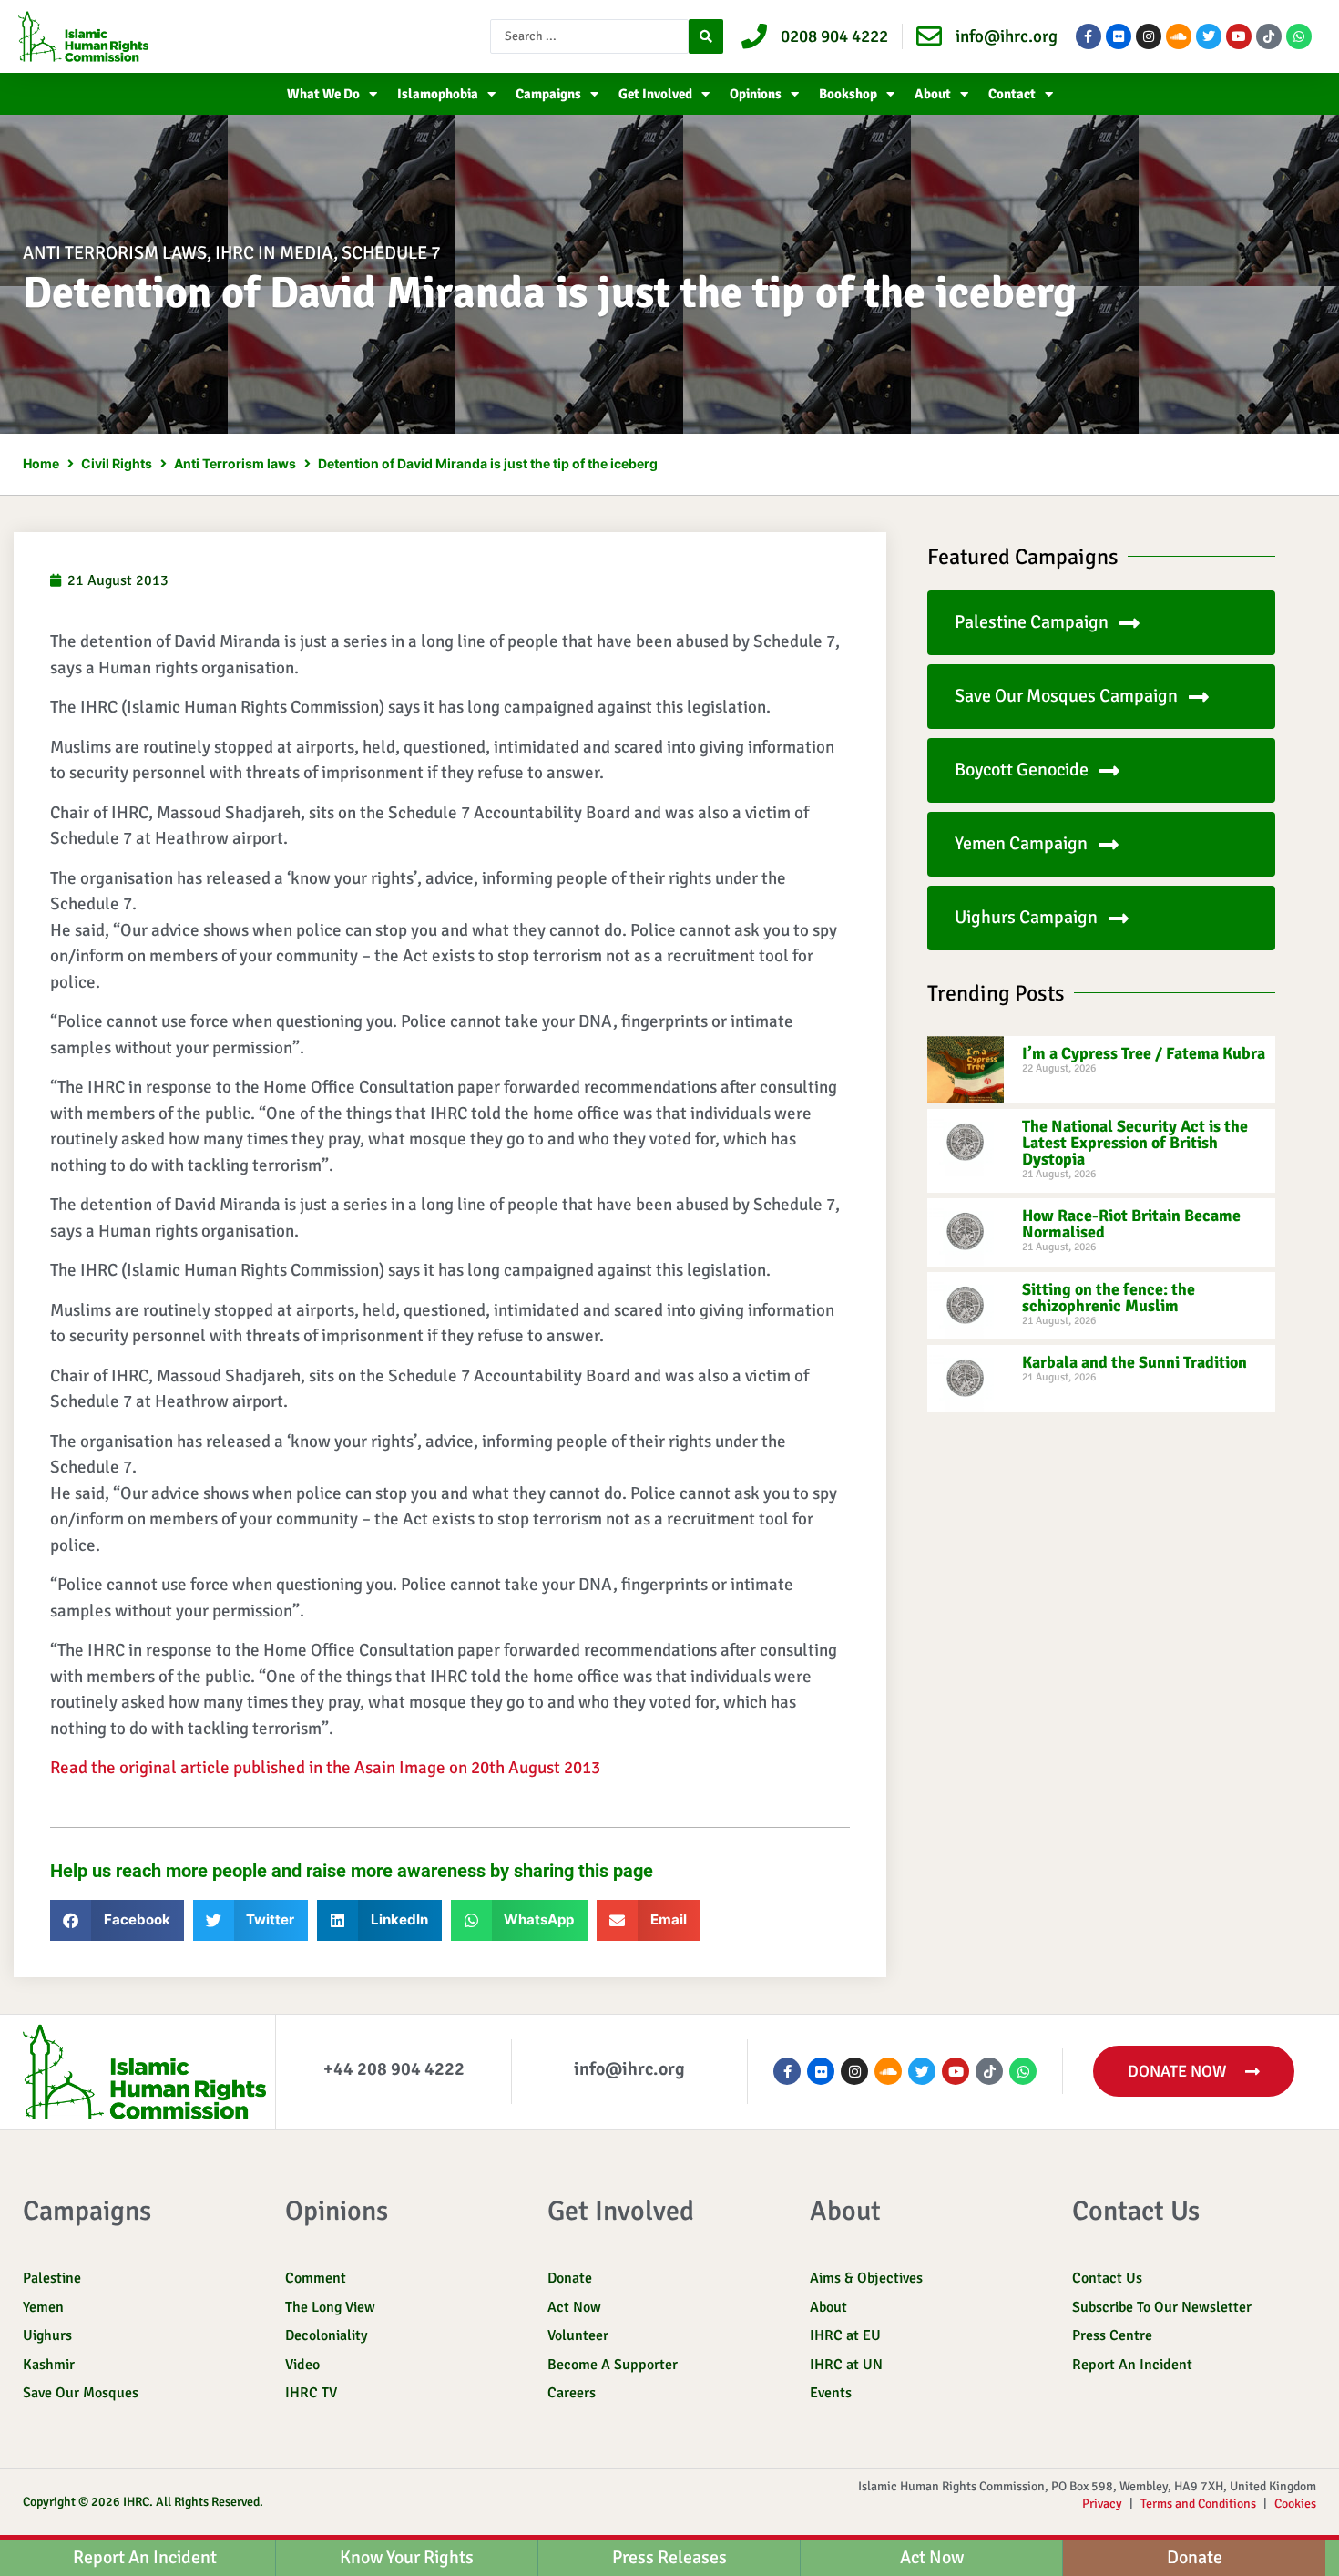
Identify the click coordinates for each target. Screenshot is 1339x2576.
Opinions (756, 94)
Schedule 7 (391, 253)
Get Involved (655, 94)
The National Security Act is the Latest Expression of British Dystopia (1135, 1143)
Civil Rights (117, 463)
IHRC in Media (274, 253)
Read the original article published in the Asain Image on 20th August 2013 (325, 1768)
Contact (1012, 94)
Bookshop (848, 94)
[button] (117, 1920)
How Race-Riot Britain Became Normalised (1131, 1224)
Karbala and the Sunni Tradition (1135, 1362)
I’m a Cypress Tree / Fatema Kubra (1144, 1053)
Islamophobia (438, 94)
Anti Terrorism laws (115, 253)
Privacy (1102, 2504)
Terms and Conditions (1198, 2504)
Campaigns (548, 94)
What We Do (323, 94)
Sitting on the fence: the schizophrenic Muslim (1109, 1298)
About (933, 94)
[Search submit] (706, 36)
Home (41, 463)
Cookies (1295, 2504)
